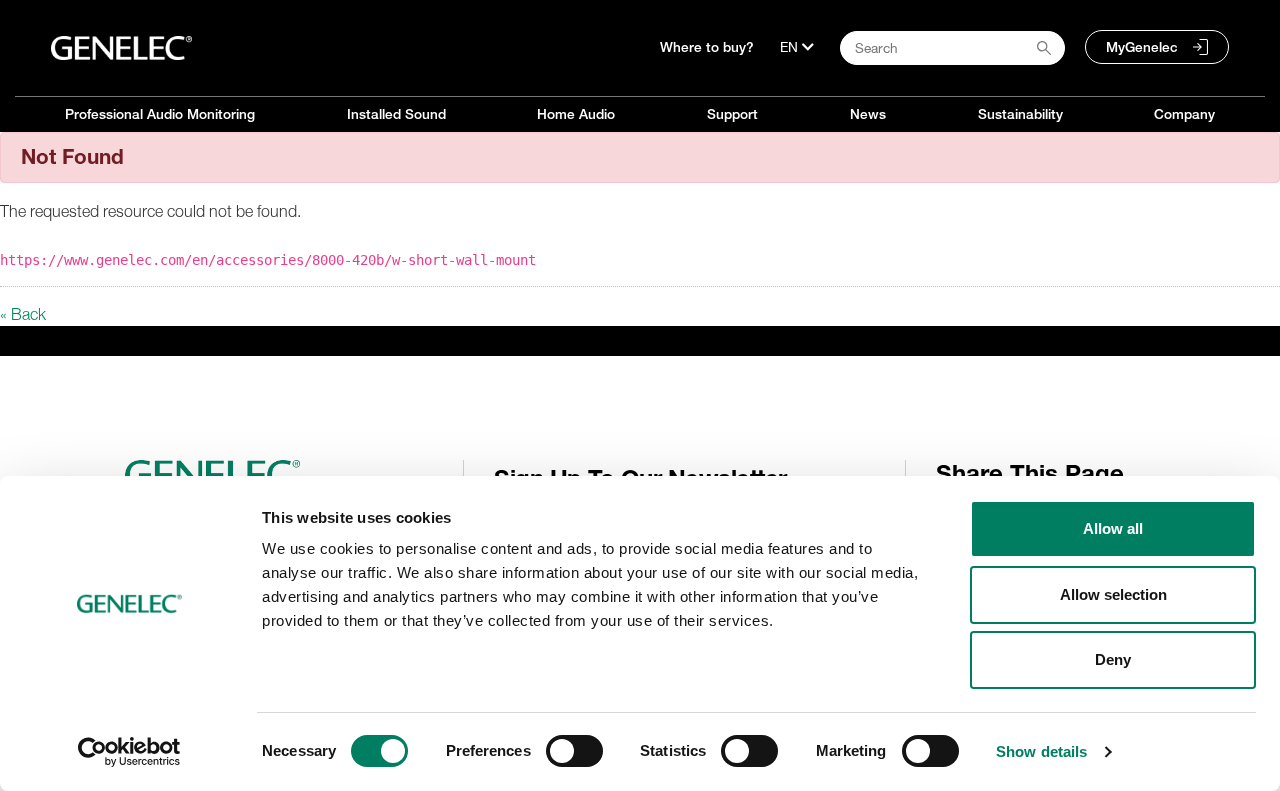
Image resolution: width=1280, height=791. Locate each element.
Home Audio (576, 114)
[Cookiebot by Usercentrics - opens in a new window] (129, 752)
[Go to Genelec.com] (121, 48)
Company (1184, 114)
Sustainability (1020, 114)
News (868, 114)
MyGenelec (1142, 47)
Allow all (1113, 528)
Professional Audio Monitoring (160, 114)
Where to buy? (707, 47)
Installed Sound (396, 114)
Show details (1041, 751)
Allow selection (1113, 594)
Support (732, 114)
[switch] (574, 751)
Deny (1113, 659)
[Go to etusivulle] (286, 475)
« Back (23, 314)
